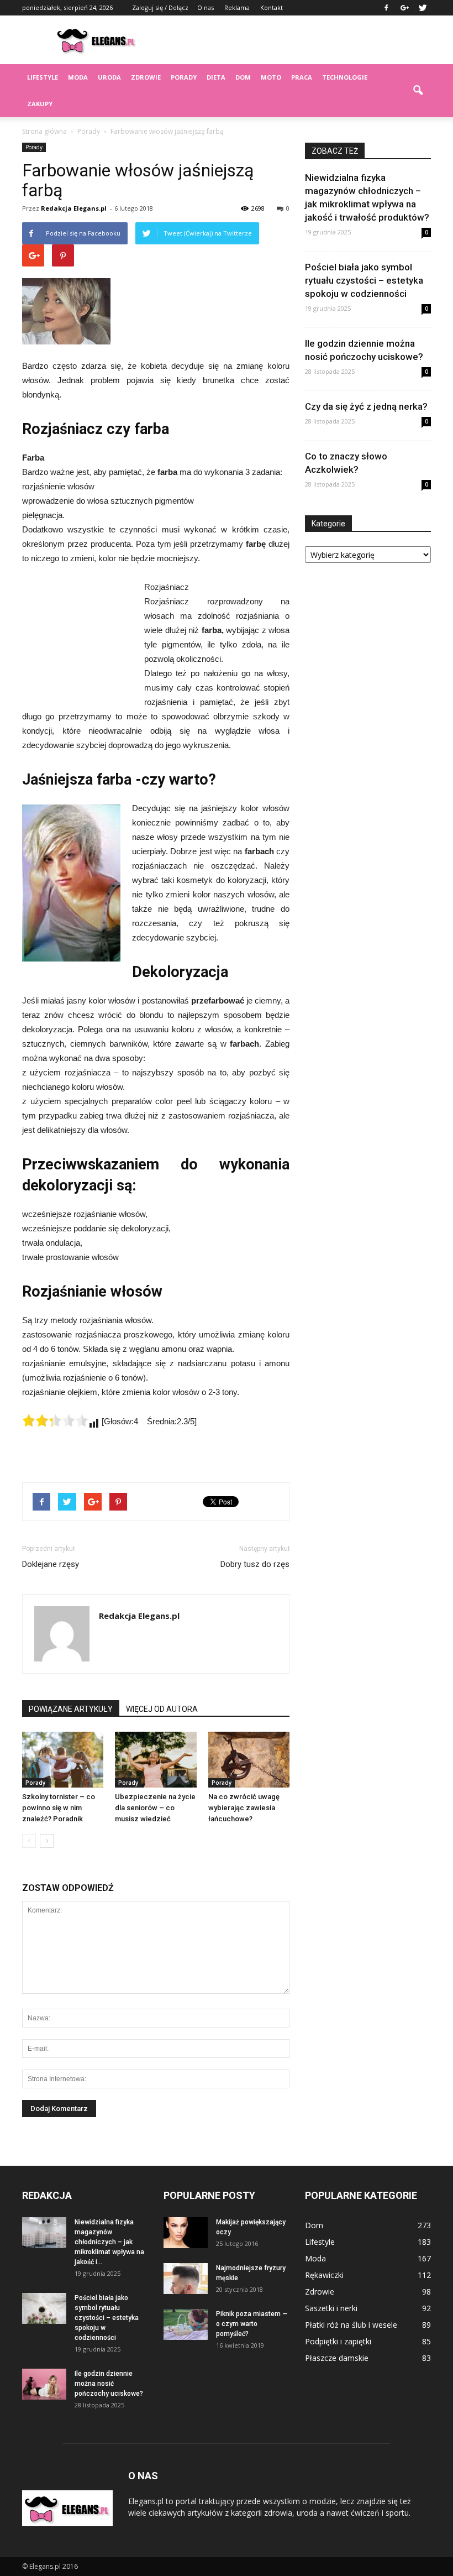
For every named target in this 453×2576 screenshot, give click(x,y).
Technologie (345, 77)
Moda (78, 77)
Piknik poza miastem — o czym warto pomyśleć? (252, 2324)
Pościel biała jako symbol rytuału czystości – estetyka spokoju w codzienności (364, 280)
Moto (271, 77)
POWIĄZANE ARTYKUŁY (71, 1709)
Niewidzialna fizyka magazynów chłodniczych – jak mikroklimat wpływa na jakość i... (109, 2242)
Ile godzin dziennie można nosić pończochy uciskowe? (109, 2384)
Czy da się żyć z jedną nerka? (366, 406)
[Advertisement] (301, 40)
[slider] (55, 1420)
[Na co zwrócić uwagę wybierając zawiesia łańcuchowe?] (249, 1760)
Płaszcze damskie (337, 2358)
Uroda (109, 77)
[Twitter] (423, 8)
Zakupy (40, 104)
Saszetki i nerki (331, 2308)
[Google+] (404, 8)
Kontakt (272, 7)
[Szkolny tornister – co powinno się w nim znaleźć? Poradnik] (63, 1760)
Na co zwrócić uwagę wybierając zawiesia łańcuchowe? (244, 1808)
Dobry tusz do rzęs (255, 1564)
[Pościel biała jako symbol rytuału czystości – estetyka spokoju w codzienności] (44, 2308)
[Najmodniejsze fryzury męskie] (186, 2279)
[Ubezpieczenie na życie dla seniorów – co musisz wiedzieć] (156, 1760)
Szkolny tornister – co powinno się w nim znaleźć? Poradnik (59, 1808)
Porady (184, 77)
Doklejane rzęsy (51, 1564)
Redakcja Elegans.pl (74, 208)
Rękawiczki (324, 2275)
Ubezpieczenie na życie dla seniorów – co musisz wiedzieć (155, 1808)
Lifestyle (43, 77)
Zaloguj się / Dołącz (160, 7)
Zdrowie (146, 77)
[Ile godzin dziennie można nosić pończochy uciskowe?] (44, 2384)
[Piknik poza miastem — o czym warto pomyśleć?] (186, 2324)
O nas (206, 7)
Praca (302, 77)
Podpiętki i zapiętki (338, 2341)
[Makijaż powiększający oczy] (186, 2233)
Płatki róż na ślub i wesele (351, 2325)
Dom (243, 77)
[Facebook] (386, 8)
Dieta (216, 77)
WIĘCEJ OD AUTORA (162, 1709)
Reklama (237, 7)
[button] (418, 91)
